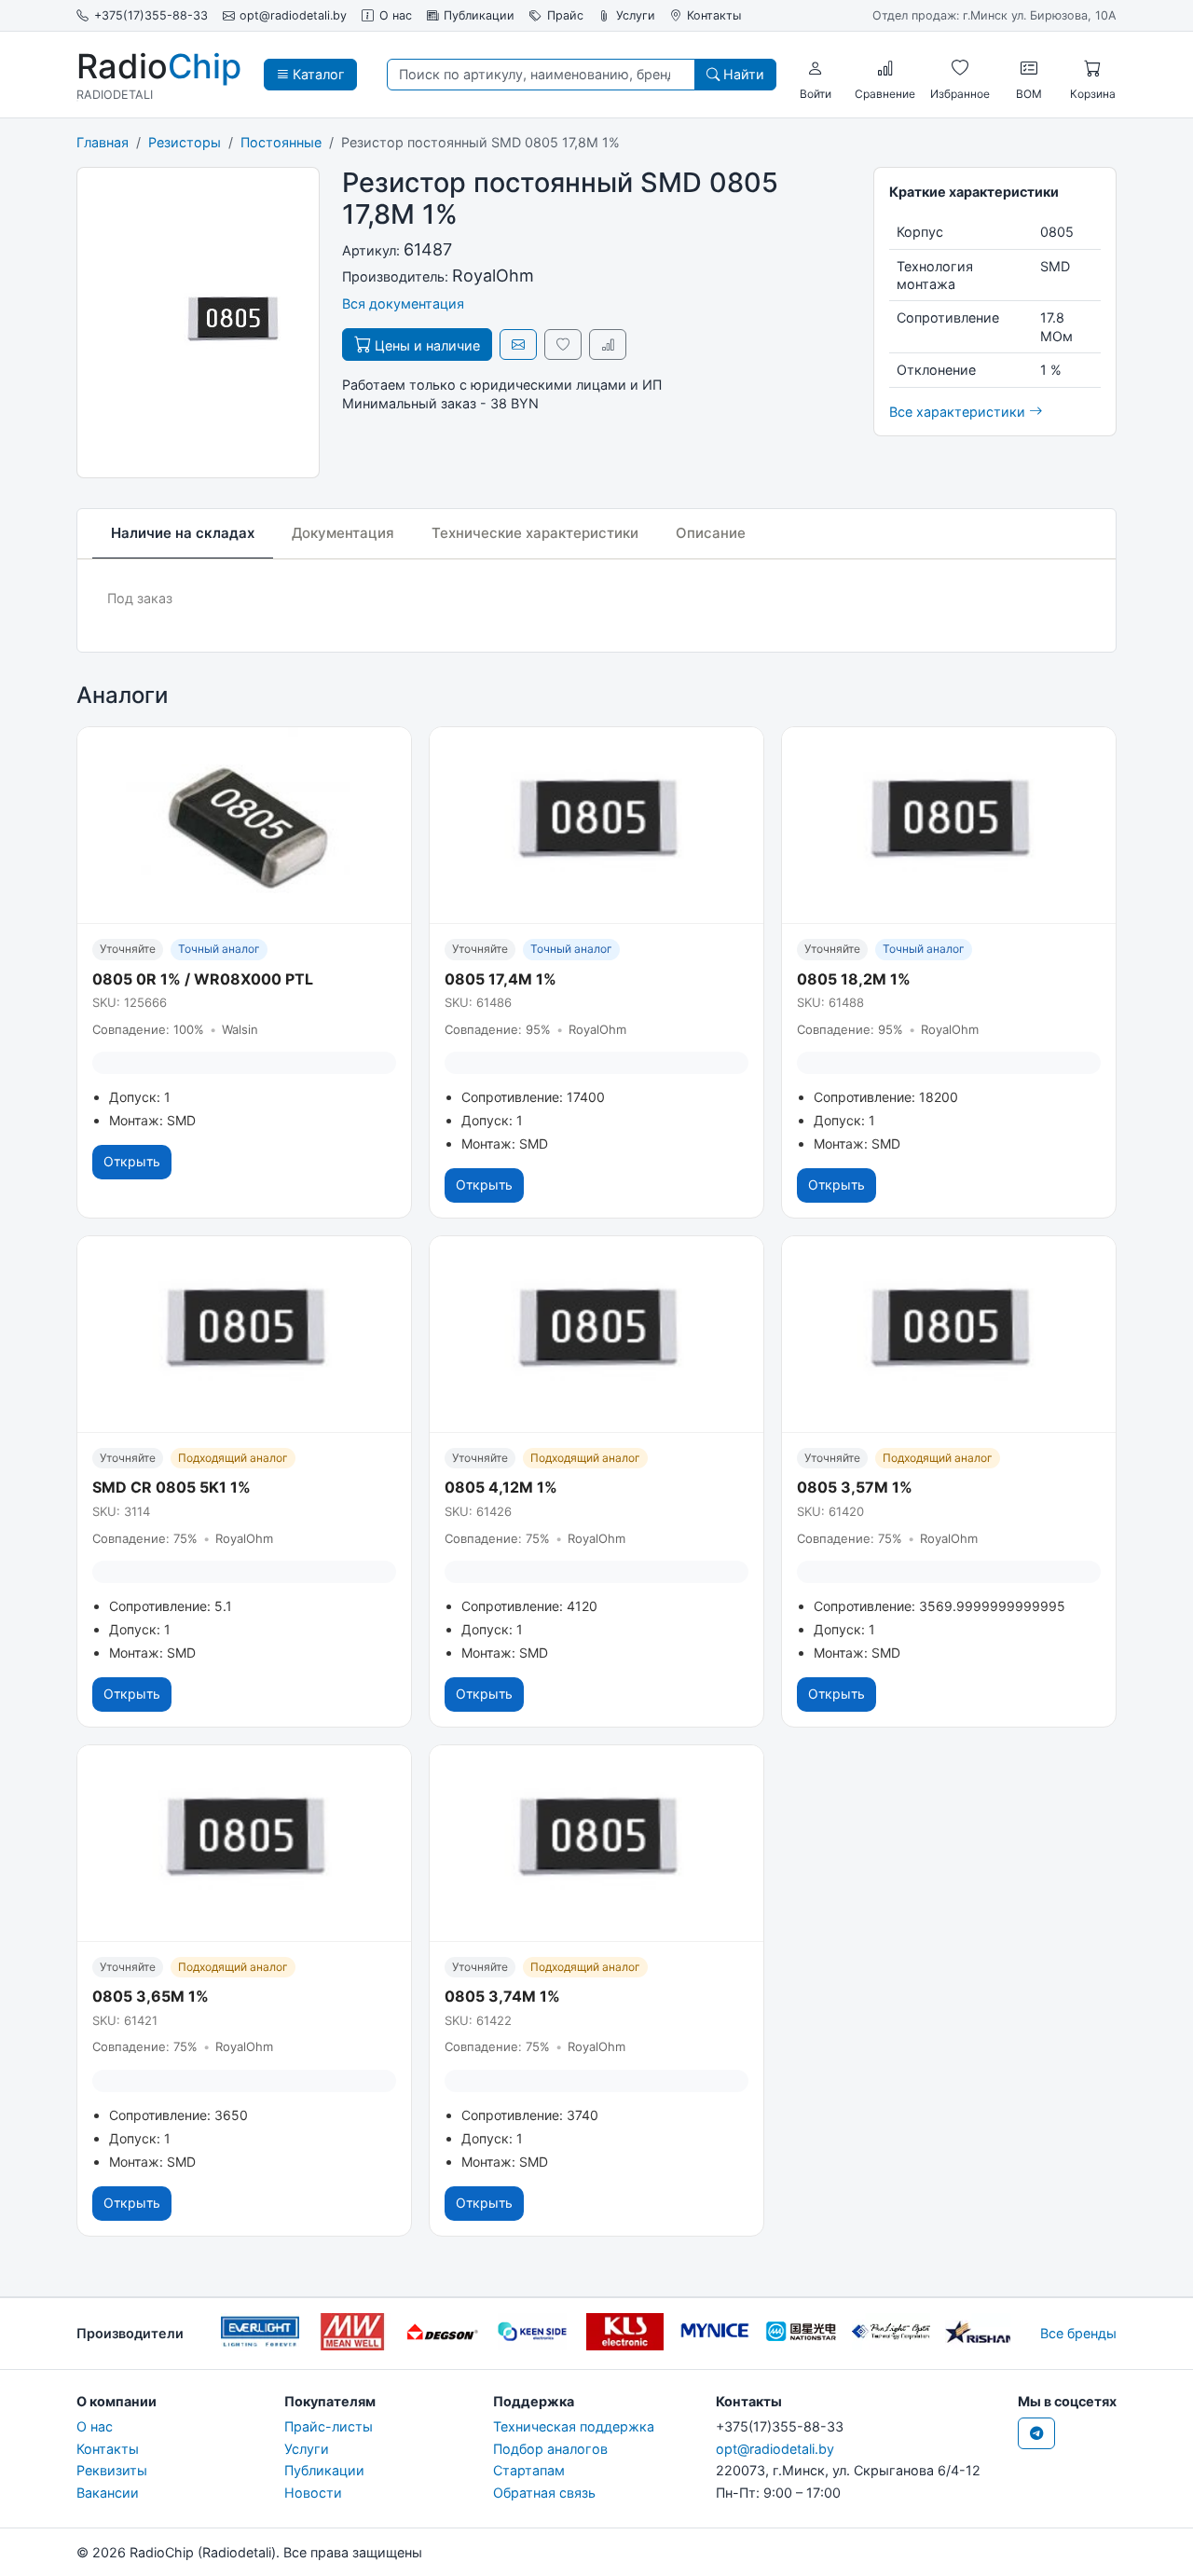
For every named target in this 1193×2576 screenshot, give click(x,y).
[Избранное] (960, 68)
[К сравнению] (608, 344)
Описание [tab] (711, 533)
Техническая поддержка (574, 2426)
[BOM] (1029, 68)
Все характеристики (959, 412)
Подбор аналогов (550, 2449)
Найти (742, 74)
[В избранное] (563, 344)
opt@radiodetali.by (293, 15)
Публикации (479, 15)
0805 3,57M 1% (855, 1487)
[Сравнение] (885, 68)
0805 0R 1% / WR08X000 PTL (203, 979)
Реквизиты (112, 2470)
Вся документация (403, 303)
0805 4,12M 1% (501, 1487)
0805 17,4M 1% (501, 979)
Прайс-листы (329, 2426)
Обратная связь (544, 2493)
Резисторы (185, 142)
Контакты (714, 15)
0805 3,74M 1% (502, 1996)
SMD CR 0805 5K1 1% (171, 1487)
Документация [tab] (343, 533)
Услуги (636, 15)
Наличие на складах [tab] (183, 533)
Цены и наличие (425, 345)
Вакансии (108, 2493)
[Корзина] (1092, 68)
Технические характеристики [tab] (535, 533)
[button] (816, 68)
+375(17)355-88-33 (151, 15)
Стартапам (529, 2470)
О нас (396, 15)
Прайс (565, 15)
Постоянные (281, 142)
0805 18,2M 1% (854, 979)
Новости (313, 2493)
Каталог (317, 74)
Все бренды (1078, 2333)
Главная (103, 142)
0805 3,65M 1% (151, 1996)
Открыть (132, 1161)
